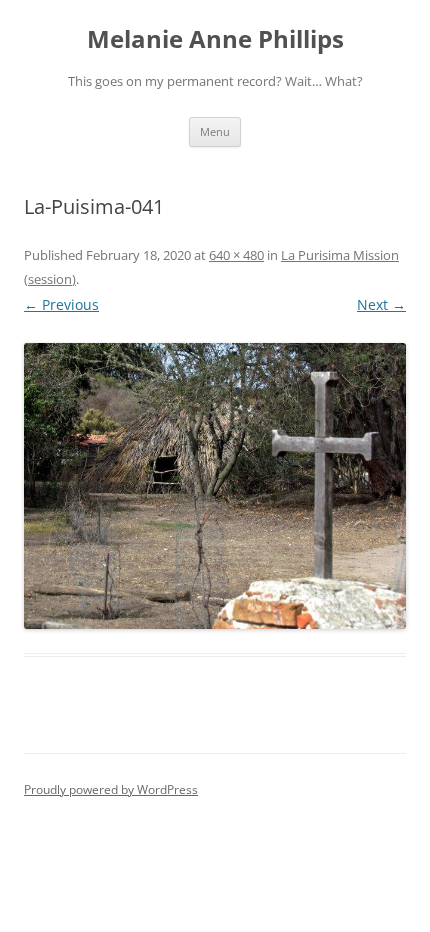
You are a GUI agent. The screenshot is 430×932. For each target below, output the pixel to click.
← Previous (61, 304)
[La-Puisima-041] (215, 486)
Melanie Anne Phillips (215, 39)
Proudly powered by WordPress (111, 789)
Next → (381, 304)
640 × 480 (236, 255)
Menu (215, 131)
